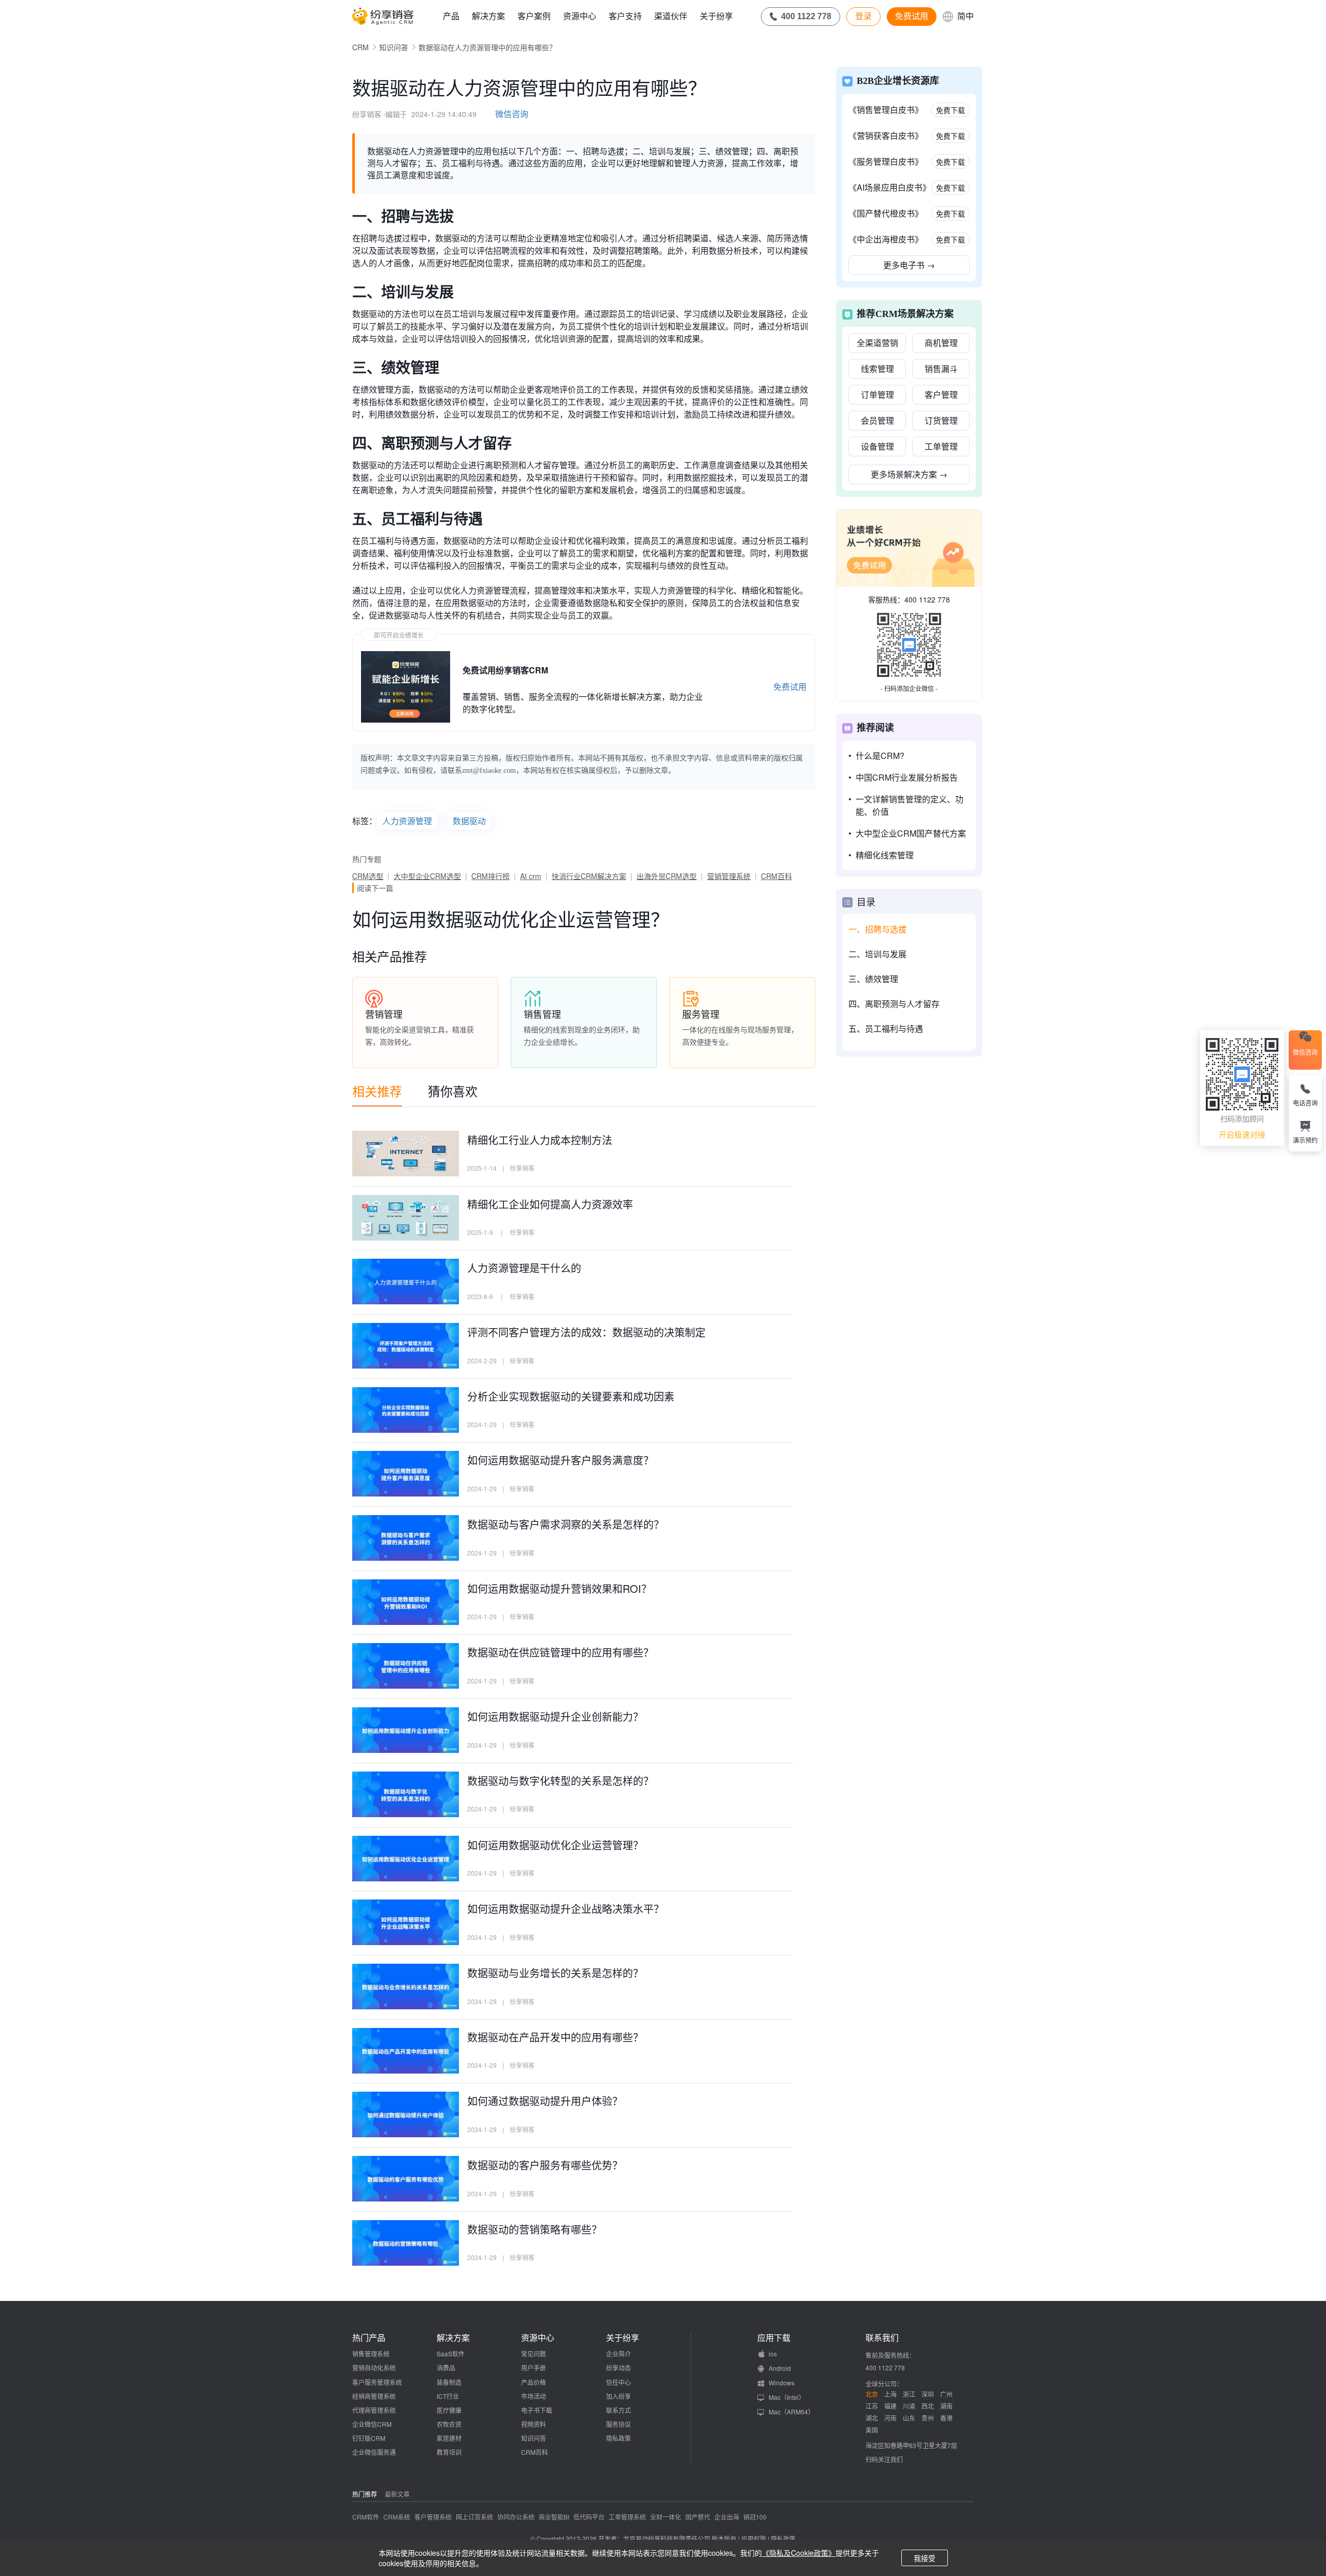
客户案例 (534, 16)
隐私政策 (618, 2438)
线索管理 (877, 369)
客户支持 (625, 16)
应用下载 (774, 2338)
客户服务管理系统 (377, 2382)
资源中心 (580, 16)
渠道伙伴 (671, 16)
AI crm (531, 876)
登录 (863, 16)
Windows (782, 2383)
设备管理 (877, 446)
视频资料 (534, 2424)
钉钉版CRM (369, 2438)
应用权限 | (756, 2538)
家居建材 (449, 2438)
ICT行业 (448, 2396)
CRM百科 (776, 876)
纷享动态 (618, 2368)
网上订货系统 (474, 2517)
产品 (451, 16)
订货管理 (941, 420)
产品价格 (534, 2382)
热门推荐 (365, 2494)
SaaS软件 (451, 2354)
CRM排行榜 (491, 876)
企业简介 (618, 2354)
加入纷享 (618, 2396)
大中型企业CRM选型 (427, 876)
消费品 (446, 2368)
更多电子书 (909, 265)
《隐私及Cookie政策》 (799, 2553)
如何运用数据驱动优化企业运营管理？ (511, 919)
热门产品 (369, 2338)
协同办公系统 (516, 2517)
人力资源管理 (407, 821)
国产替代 (698, 2517)
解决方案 (488, 16)
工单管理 (941, 446)
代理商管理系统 (374, 2410)
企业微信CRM (372, 2424)
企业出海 (727, 2517)
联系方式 (618, 2410)
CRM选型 (368, 876)
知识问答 (394, 47)
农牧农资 (449, 2424)
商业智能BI (554, 2517)
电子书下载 (537, 2410)
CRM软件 (366, 2517)
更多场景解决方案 (909, 474)
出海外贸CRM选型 (667, 876)
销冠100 (755, 2517)
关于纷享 (716, 16)
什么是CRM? (880, 755)
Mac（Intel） (787, 2397)
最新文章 (397, 2494)
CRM (361, 47)
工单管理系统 (627, 2517)
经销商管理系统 (374, 2396)
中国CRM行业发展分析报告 (907, 777)
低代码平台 (589, 2517)
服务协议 (618, 2424)
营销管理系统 (729, 876)
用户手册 (534, 2368)
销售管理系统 (371, 2354)
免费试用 (912, 16)
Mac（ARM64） (791, 2412)
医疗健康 (449, 2410)
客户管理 (941, 394)
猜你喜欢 (453, 1091)
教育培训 (449, 2452)
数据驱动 (469, 821)
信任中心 (618, 2382)
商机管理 (941, 343)
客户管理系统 (433, 2517)
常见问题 (534, 2354)
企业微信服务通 (374, 2452)
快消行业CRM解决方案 (589, 876)
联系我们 (882, 2338)
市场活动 (534, 2396)
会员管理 (877, 420)
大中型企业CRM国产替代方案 (911, 833)
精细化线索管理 (885, 855)
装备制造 (449, 2382)
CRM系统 (397, 2517)
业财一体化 (666, 2517)
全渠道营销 (877, 343)
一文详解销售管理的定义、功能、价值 (910, 805)
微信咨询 (512, 114)
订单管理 (877, 394)
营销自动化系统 (374, 2368)
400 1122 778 (927, 599)
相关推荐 (377, 1091)
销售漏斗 (941, 369)
